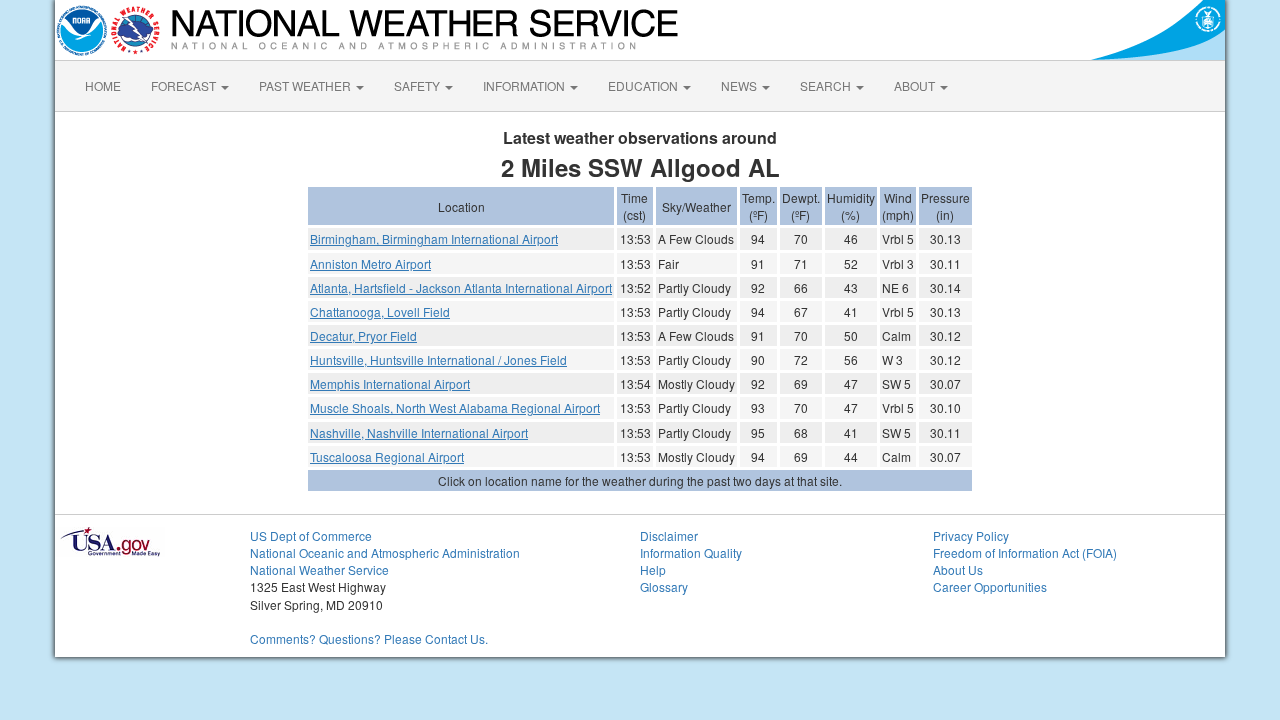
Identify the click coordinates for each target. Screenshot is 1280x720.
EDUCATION (644, 85)
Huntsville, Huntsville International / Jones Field (438, 359)
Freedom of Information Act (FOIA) (1025, 552)
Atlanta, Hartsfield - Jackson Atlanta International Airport (461, 287)
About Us (958, 569)
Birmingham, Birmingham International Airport (434, 238)
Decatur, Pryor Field (363, 335)
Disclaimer (669, 535)
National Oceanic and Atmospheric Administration (385, 552)
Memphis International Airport (390, 383)
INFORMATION (525, 85)
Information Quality (691, 552)
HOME (103, 85)
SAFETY (418, 85)
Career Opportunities (990, 586)
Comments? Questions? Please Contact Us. (369, 638)
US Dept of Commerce (311, 535)
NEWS (740, 85)
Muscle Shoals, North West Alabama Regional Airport (455, 407)
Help (653, 569)
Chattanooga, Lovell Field (380, 311)
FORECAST (185, 85)
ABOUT (916, 85)
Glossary (664, 586)
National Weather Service (319, 569)
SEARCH (827, 85)
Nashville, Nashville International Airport (419, 432)
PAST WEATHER (306, 85)
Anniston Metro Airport (370, 263)
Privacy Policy (971, 535)
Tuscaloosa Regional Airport (387, 456)
